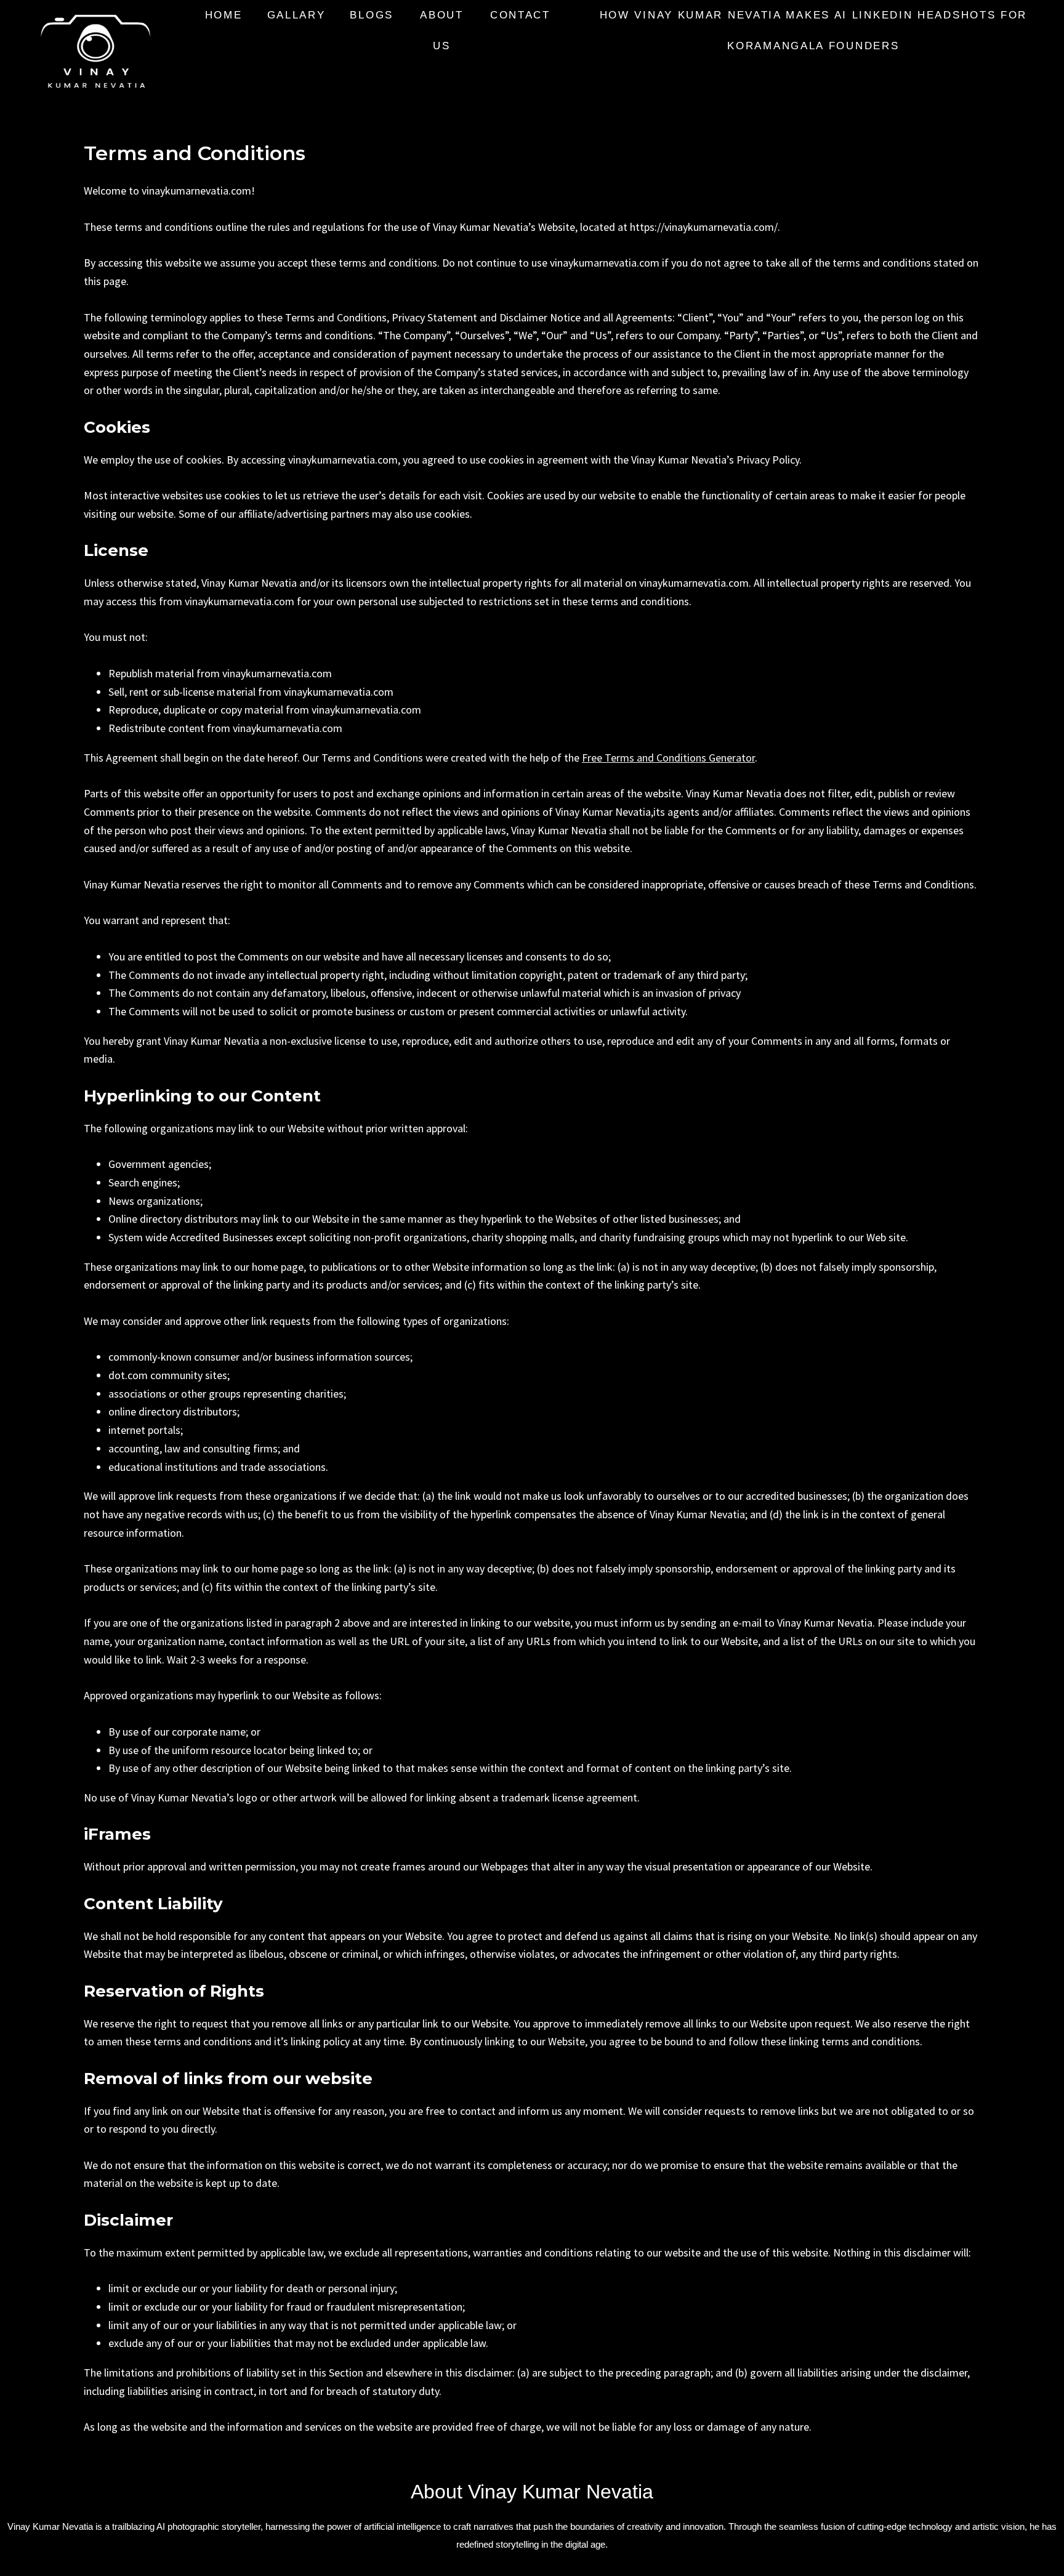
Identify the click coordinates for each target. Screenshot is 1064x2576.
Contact (520, 15)
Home (224, 15)
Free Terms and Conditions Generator (668, 758)
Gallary (296, 15)
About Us (442, 30)
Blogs (372, 15)
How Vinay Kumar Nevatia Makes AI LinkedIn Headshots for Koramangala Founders (814, 30)
